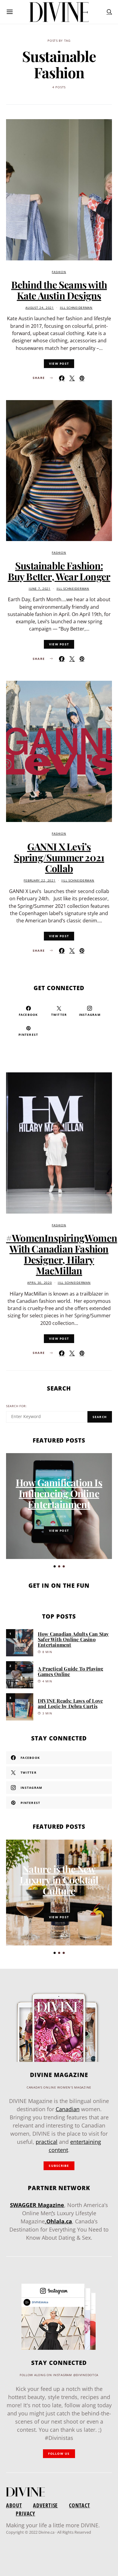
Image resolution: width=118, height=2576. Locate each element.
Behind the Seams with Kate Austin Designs (59, 290)
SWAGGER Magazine (37, 2205)
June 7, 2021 (40, 589)
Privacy (25, 2513)
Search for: (16, 1406)
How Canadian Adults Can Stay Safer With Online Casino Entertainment (73, 1639)
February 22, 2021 (39, 880)
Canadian (68, 2109)
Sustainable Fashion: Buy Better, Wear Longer (59, 571)
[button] (55, 1566)
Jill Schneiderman (76, 308)
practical (47, 2142)
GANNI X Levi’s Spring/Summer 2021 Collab (59, 857)
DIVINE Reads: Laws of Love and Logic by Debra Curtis (70, 1703)
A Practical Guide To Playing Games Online (71, 1671)
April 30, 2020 (39, 1283)
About (14, 2505)
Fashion (59, 272)
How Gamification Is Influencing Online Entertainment (59, 1493)
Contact (79, 2505)
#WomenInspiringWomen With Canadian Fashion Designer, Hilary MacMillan (62, 1254)
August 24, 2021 (40, 308)
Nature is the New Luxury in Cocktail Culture (59, 1880)
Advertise (45, 2505)
